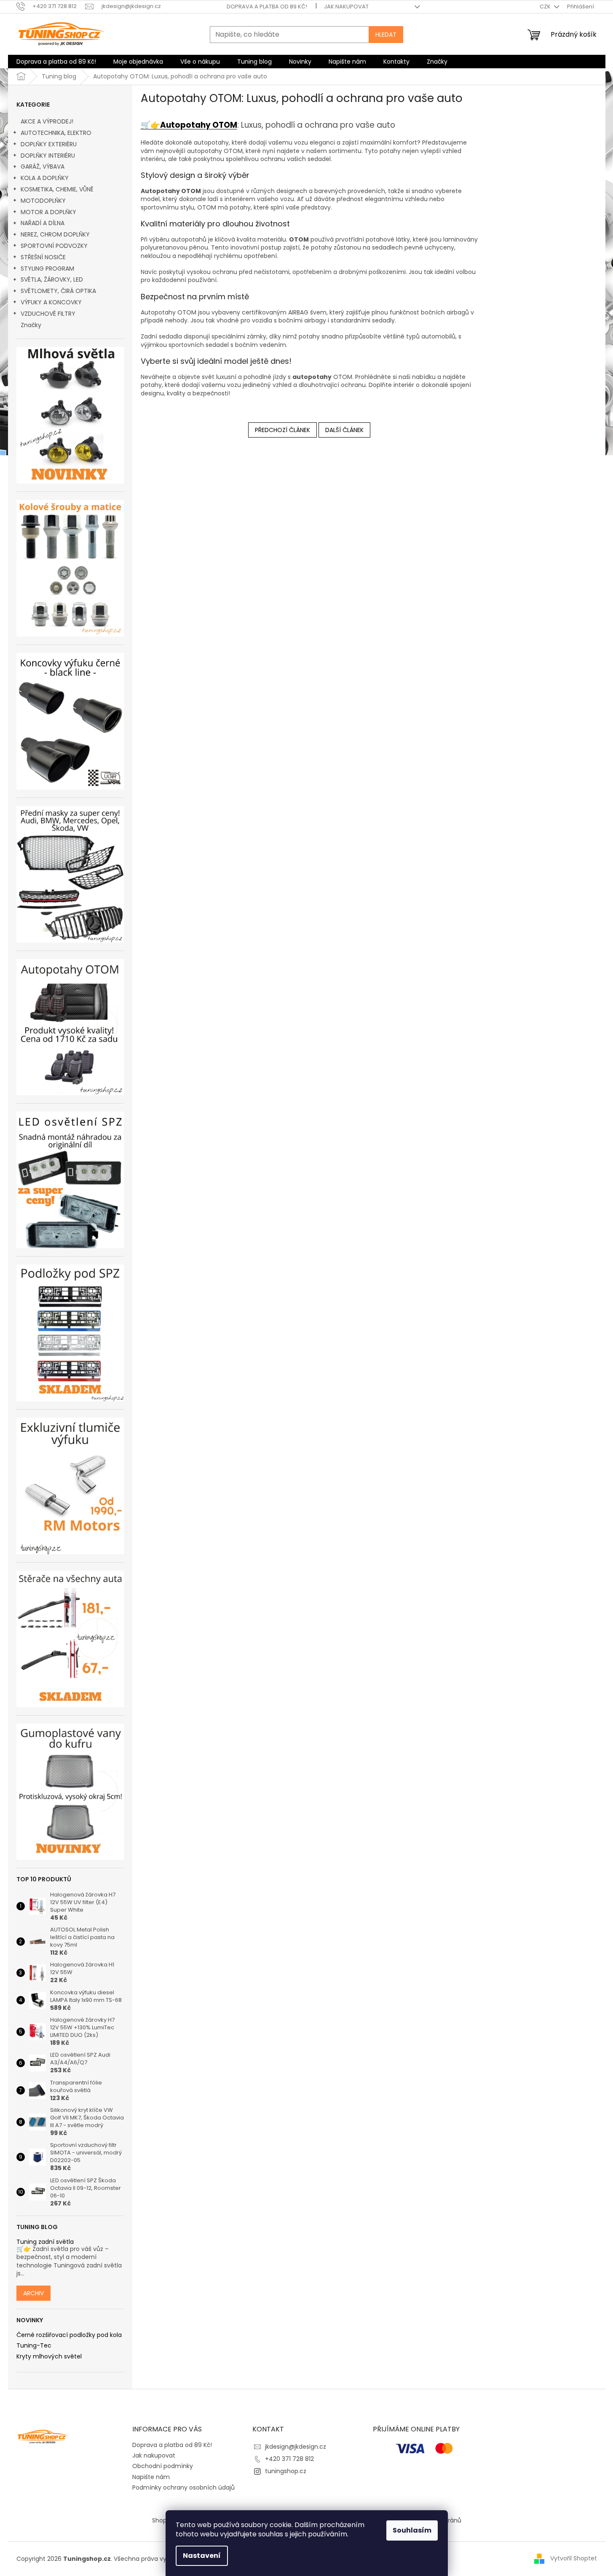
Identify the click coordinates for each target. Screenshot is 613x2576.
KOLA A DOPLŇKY (45, 178)
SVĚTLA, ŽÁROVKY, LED (52, 279)
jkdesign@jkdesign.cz (296, 2447)
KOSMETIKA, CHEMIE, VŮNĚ (57, 189)
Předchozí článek (282, 430)
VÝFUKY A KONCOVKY (51, 302)
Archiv (33, 2293)
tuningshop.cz (286, 2471)
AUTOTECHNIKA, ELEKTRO (56, 133)
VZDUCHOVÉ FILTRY (48, 314)
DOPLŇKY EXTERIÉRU (49, 144)
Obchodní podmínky (163, 2466)
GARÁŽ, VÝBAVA (43, 167)
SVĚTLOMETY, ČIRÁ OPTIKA (58, 291)
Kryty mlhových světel (49, 2357)
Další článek (344, 430)
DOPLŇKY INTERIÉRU (48, 156)
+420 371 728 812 (289, 2459)
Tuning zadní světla (45, 2242)
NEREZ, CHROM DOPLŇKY (55, 234)
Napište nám (151, 2477)
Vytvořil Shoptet (574, 2558)
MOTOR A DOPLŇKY (48, 212)
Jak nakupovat (346, 7)
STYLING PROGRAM (47, 269)
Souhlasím (412, 2530)
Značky (31, 325)
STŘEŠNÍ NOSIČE (43, 257)
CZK (546, 7)
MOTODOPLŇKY (43, 201)
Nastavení (202, 2556)
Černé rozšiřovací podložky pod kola (69, 2335)
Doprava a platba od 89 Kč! (267, 7)
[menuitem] (56, 62)
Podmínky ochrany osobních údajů (183, 2487)
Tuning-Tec (34, 2346)
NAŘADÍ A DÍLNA (43, 223)
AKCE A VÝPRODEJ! (47, 121)
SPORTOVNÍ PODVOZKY (54, 246)
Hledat (386, 35)
